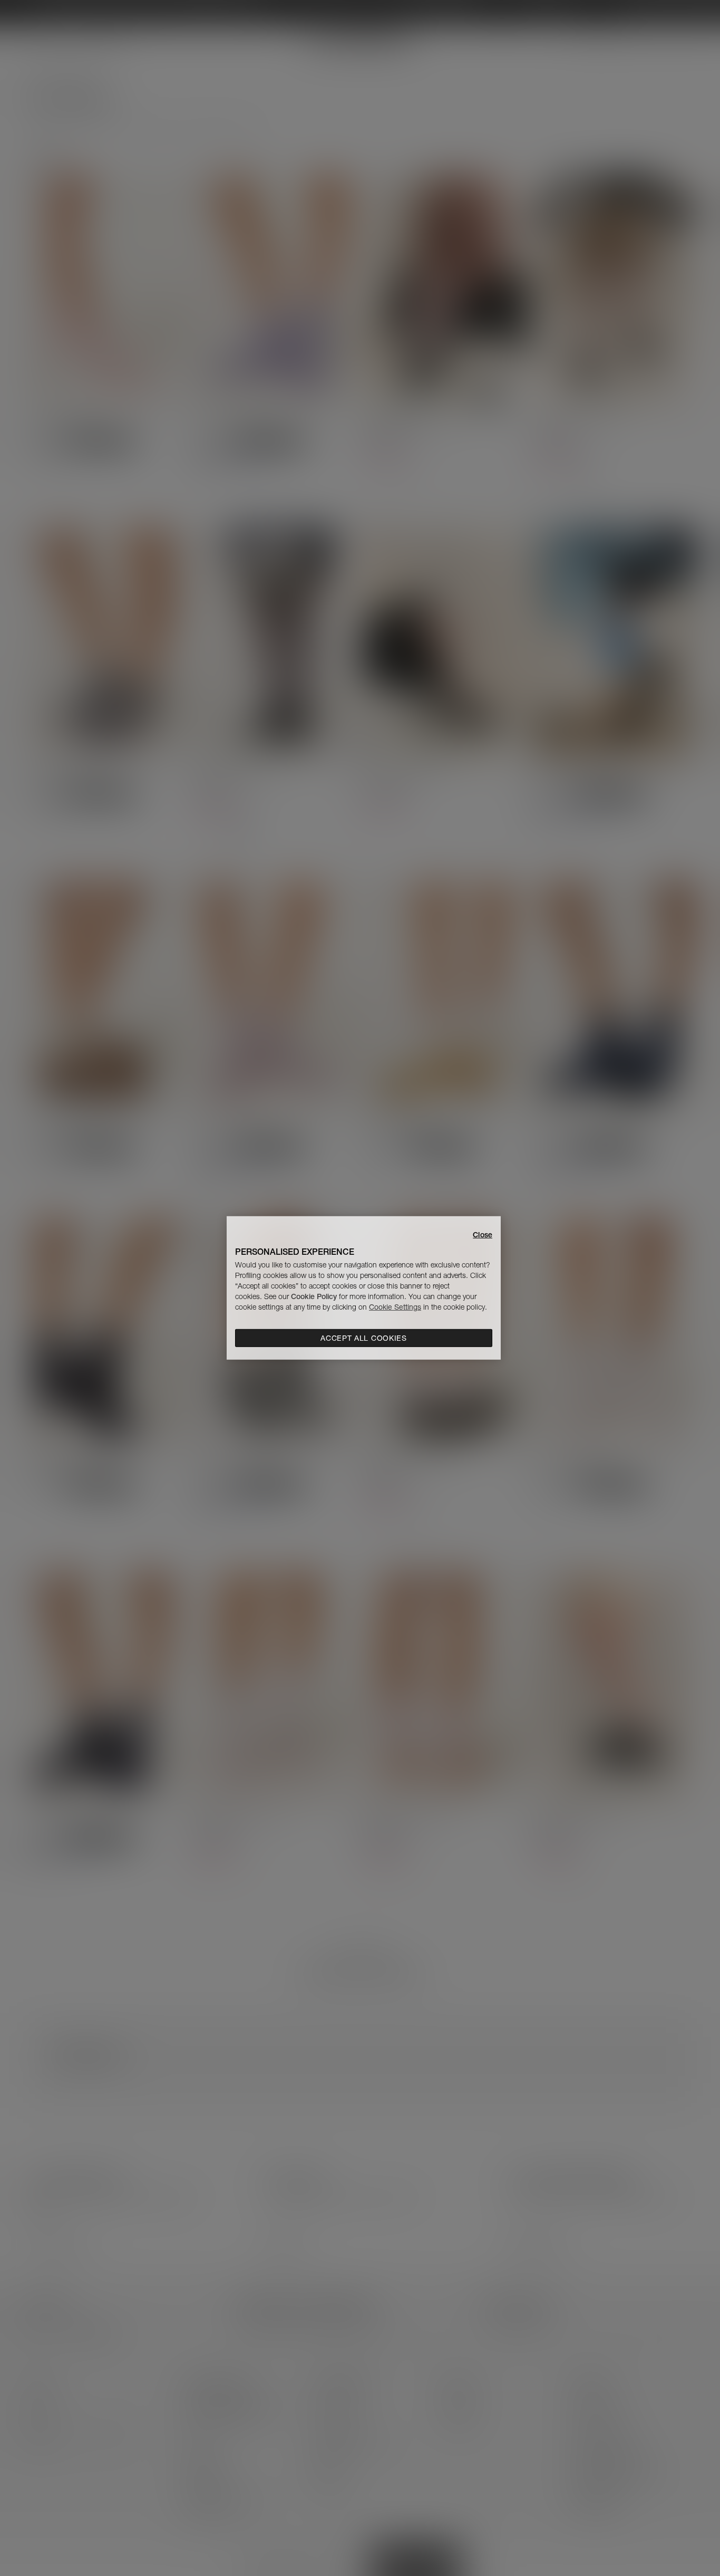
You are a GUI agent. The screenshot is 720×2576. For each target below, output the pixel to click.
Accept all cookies (364, 1338)
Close (483, 1235)
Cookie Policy (314, 1296)
